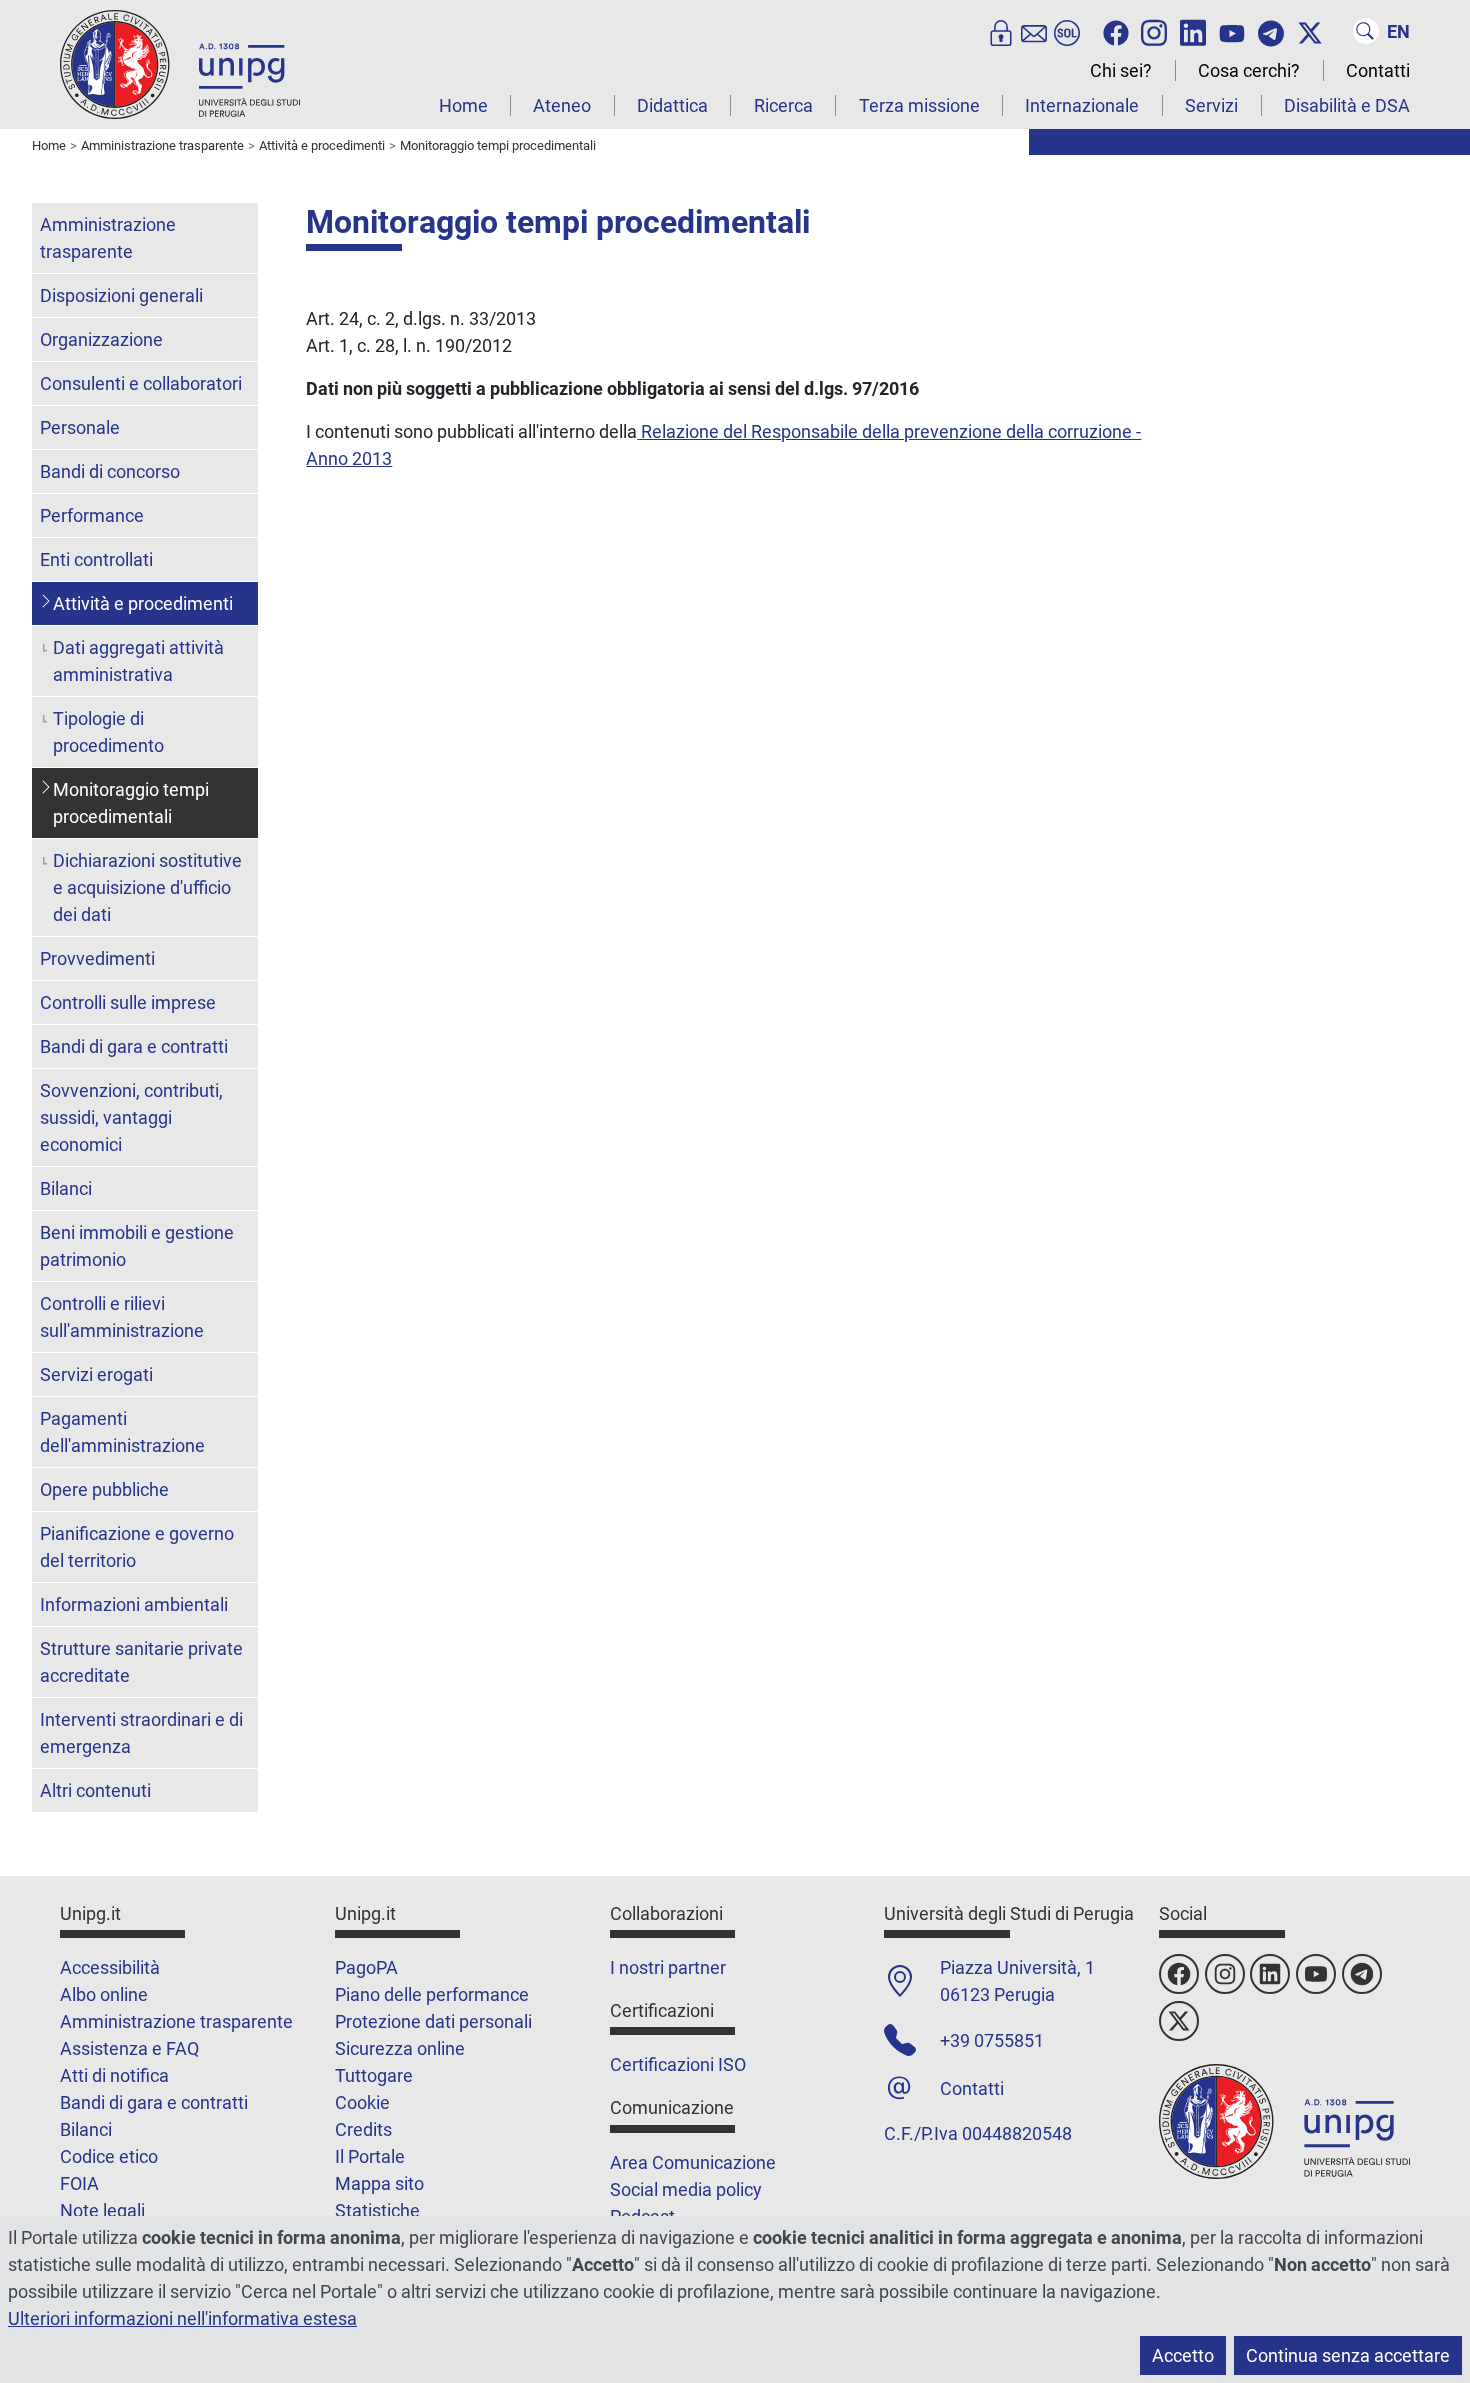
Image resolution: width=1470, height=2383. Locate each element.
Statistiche (377, 2210)
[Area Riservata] (1001, 31)
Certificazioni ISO (678, 2064)
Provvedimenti (97, 958)
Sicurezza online (400, 2048)
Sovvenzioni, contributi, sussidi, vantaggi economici (131, 1117)
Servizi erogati (96, 1374)
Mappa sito (379, 2183)
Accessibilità (110, 1967)
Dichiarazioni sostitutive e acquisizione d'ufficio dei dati (147, 887)
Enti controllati (96, 559)
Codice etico (109, 2156)
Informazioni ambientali (134, 1604)
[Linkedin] (1193, 31)
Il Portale (370, 2156)
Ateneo (562, 105)
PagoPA (366, 1967)
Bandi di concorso (110, 471)
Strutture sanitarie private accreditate (141, 1662)
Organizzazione (101, 339)
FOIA (79, 2183)
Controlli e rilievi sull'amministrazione (122, 1317)
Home (463, 105)
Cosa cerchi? (1249, 70)
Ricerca (783, 105)
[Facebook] (1116, 31)
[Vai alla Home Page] (180, 63)
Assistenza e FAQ (129, 2048)
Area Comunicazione (693, 2162)
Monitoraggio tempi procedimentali (131, 803)
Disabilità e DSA (1347, 105)
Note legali (102, 2210)
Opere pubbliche (104, 1489)
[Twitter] (1310, 31)
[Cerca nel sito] (1366, 31)
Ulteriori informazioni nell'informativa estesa (182, 2318)
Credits (363, 2129)
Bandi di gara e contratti (134, 1046)
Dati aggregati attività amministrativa (138, 661)
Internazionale (1082, 105)
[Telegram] (1271, 31)
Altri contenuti (95, 1790)
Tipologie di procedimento (108, 732)
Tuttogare (374, 2075)
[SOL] (1067, 31)
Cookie (362, 2102)
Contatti (1378, 70)
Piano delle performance (432, 1994)
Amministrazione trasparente (108, 238)
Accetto (1183, 2355)
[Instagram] (1154, 31)
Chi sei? (1121, 70)
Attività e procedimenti (143, 603)
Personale (80, 427)
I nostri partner (668, 1967)
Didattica (672, 105)
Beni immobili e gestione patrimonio (137, 1246)
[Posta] (1034, 31)
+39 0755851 (992, 2040)
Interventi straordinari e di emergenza (141, 1733)
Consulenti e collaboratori (141, 383)
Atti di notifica (114, 2075)
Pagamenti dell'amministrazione (122, 1432)
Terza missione (919, 105)
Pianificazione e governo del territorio (137, 1547)
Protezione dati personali (433, 2021)
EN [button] (1398, 31)
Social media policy (686, 2189)
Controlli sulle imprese (128, 1002)
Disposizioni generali (121, 295)
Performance (92, 515)
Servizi (1211, 105)
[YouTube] (1232, 31)
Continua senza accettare (1348, 2355)
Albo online (104, 1994)
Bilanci (66, 1188)
